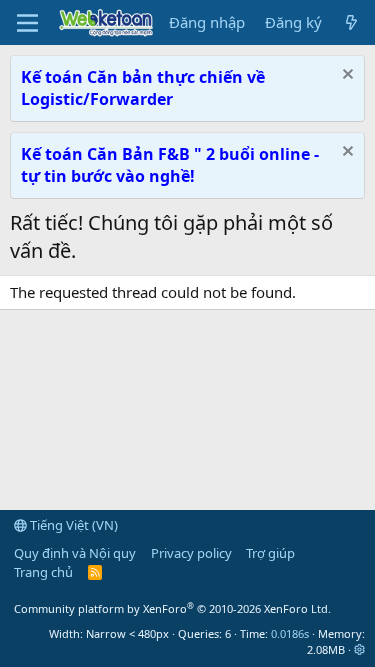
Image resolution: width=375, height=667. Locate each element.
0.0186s (290, 633)
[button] (359, 649)
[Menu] (27, 23)
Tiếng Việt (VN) (72, 525)
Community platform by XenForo (172, 608)
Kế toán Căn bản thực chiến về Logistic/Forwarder (143, 88)
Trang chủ (43, 572)
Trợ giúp (270, 553)
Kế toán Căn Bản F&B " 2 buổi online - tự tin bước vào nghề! (170, 165)
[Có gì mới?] (351, 22)
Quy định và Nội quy (75, 553)
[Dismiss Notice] (345, 76)
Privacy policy (191, 553)
